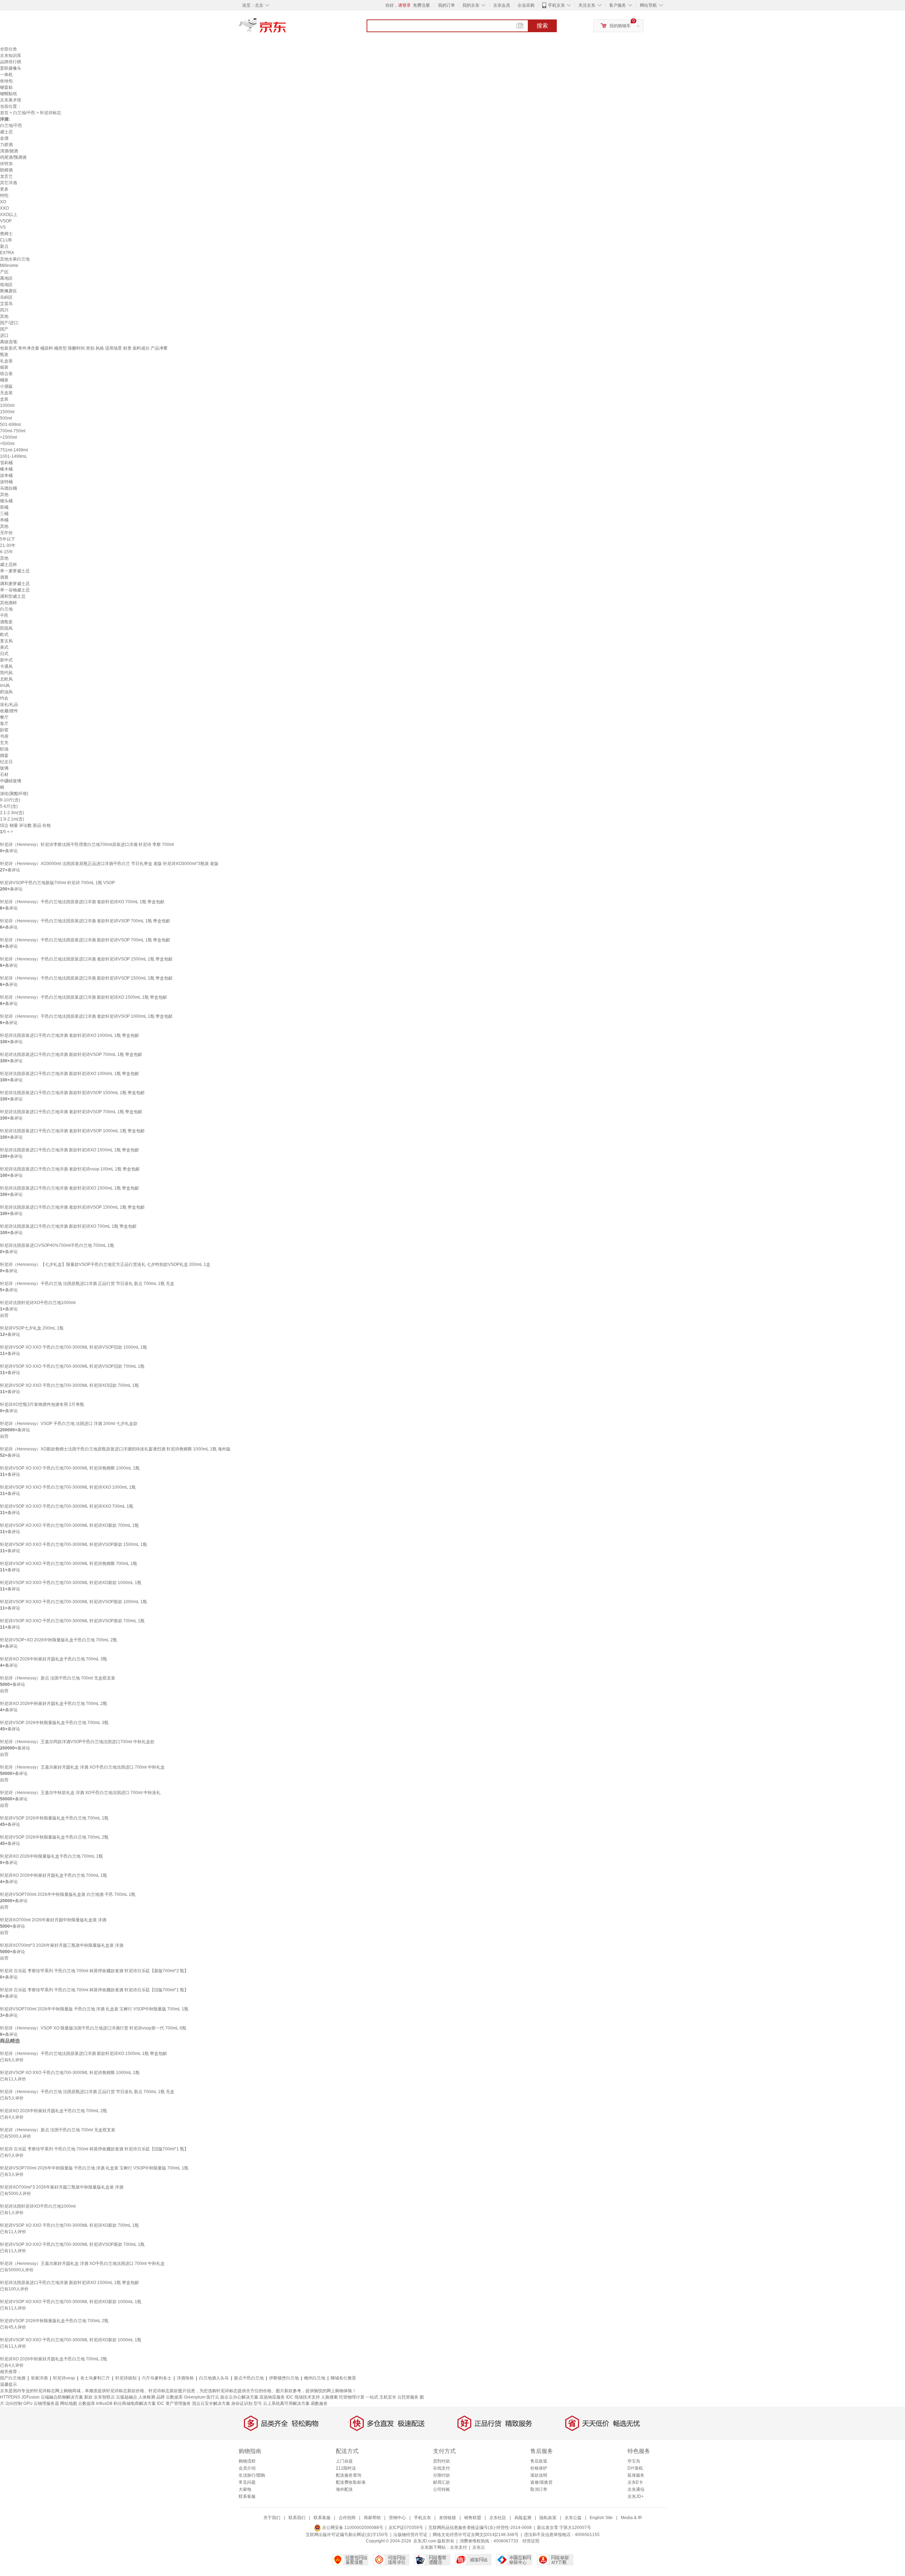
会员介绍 (247, 2468)
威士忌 (6, 132)
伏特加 (6, 164)
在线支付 (442, 2468)
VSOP (6, 221)
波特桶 (6, 482)
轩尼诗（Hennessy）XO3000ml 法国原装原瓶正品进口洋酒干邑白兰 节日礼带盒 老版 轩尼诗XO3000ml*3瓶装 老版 (109, 864)
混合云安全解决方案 (211, 2403)
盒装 (4, 399)
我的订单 (446, 5)
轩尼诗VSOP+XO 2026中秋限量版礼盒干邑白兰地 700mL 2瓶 (59, 1640)
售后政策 (539, 2461)
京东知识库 (11, 56)
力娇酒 (6, 145)
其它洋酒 (8, 183)
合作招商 (347, 2518)
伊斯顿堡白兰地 (284, 2378)
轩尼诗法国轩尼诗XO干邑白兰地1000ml (38, 1303)
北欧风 (6, 679)
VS (3, 227)
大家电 (245, 2489)
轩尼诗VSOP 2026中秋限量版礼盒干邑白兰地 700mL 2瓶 (54, 1837)
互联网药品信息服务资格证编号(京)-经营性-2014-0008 (480, 2528)
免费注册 (421, 5)
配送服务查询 (349, 2475)
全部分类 (8, 49)
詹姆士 (6, 234)
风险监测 (523, 2518)
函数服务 (319, 2403)
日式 (4, 654)
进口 (4, 335)
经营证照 (531, 2541)
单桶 (4, 520)
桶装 (4, 380)
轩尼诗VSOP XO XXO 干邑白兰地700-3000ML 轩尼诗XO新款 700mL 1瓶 (69, 1525)
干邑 (4, 615)
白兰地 (6, 609)
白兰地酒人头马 (214, 2378)
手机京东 (556, 5)
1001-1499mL (14, 456)
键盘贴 (6, 87)
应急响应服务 (272, 2397)
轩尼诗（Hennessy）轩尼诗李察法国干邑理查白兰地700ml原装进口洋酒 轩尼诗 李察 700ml (87, 845)
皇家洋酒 (39, 2378)
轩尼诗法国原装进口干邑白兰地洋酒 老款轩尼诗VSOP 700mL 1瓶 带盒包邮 (71, 1112)
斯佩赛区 (8, 291)
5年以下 (8, 539)
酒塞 (4, 577)
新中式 (6, 660)
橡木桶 (6, 469)
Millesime (9, 265)
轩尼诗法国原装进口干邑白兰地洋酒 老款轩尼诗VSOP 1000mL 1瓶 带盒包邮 (72, 1131)
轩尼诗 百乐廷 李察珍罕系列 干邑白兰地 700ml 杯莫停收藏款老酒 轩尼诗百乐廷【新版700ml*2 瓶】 (94, 1971)
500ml (6, 418)
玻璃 (4, 768)
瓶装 (4, 355)
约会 (4, 698)
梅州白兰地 (315, 2378)
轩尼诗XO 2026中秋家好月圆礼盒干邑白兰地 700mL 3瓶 (54, 1659)
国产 (4, 329)
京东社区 (498, 2518)
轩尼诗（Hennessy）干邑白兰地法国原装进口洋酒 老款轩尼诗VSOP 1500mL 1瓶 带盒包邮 (86, 959)
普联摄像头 (11, 68)
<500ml (7, 444)
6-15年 (7, 552)
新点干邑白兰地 (249, 2378)
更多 (4, 189)
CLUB (6, 240)
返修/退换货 (541, 2482)
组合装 (6, 374)
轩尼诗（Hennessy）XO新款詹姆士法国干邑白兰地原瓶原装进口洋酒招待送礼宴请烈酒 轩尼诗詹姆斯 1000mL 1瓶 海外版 (115, 1449)
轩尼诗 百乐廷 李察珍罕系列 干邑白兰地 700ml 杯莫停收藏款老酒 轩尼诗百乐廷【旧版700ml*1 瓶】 (94, 1990)
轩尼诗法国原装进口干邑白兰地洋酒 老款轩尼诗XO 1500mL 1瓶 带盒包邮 (69, 1188)
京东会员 (502, 5)
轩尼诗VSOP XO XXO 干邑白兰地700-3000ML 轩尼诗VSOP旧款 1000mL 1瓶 (74, 1347)
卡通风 (6, 666)
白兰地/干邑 (24, 113)
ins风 (5, 685)
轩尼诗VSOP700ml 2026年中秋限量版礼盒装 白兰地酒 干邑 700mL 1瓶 (68, 1894)
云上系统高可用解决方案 (286, 2403)
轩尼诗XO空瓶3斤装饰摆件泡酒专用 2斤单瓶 (42, 1404)
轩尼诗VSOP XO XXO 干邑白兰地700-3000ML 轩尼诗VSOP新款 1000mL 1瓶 (74, 1602)
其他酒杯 (8, 603)
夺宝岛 (634, 2461)
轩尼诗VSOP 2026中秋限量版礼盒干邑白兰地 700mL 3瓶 (54, 1723)
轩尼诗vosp (64, 2378)
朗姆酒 (6, 170)
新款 (88, 2397)
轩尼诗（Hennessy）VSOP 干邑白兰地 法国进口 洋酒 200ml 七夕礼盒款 (69, 1424)
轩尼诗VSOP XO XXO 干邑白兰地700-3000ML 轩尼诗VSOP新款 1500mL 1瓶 (74, 1544)
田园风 (6, 628)
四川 (4, 310)
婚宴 (4, 755)
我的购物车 (620, 26)
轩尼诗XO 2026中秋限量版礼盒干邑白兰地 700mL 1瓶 (51, 1856)
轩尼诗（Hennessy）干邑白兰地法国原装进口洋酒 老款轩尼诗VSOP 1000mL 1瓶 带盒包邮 (86, 1016)
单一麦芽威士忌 (15, 571)
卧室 (4, 730)
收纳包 (6, 81)
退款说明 (539, 2475)
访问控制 (14, 2403)
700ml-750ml (13, 431)
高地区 (6, 278)
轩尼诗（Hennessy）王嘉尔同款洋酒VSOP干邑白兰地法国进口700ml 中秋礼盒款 (77, 1742)
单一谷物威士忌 (15, 590)
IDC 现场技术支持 (303, 2397)
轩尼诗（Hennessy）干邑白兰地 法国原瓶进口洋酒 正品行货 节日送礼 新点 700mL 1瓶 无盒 (87, 1284)
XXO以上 (9, 215)
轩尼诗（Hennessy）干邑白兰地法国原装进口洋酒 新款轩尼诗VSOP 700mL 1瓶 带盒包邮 (85, 940)
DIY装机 (635, 2468)
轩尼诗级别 (126, 2378)
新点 (4, 246)
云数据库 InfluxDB (95, 2403)
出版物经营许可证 (410, 2535)
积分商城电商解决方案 (135, 2403)
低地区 (6, 285)
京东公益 (573, 2518)
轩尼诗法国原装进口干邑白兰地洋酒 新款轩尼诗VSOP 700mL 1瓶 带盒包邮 (71, 1055)
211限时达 (346, 2468)
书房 (4, 736)
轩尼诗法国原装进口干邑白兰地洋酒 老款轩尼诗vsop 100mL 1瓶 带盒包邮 (70, 1169)
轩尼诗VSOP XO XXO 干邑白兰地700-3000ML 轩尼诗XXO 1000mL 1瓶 (68, 1487)
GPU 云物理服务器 (41, 2403)
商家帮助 (372, 2518)
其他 (4, 316)
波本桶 (6, 475)
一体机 (6, 75)
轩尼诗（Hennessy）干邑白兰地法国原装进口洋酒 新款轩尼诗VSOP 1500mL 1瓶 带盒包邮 (86, 978)
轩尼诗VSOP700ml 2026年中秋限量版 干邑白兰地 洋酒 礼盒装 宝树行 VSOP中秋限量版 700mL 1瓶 (94, 2009)
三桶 (4, 514)
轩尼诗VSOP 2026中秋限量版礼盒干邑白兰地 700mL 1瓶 (54, 1818)
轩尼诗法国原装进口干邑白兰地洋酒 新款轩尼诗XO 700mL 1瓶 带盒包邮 (68, 1226)
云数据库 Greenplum (186, 2397)
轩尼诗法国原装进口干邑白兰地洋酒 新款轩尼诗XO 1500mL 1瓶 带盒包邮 (69, 1150)
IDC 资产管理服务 (174, 2403)
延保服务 (636, 2475)
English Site (601, 2518)
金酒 (4, 138)
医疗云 (213, 2397)
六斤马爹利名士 (157, 2378)
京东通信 (636, 2489)
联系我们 (297, 2518)
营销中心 (397, 2518)
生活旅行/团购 (252, 2475)
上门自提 (344, 2461)
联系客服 (247, 2496)
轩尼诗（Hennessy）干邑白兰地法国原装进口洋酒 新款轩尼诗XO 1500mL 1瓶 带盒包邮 (83, 997)
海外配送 (344, 2489)
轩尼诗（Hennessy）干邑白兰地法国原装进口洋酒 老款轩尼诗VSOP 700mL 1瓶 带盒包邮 (85, 921)
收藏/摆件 (9, 711)
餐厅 (4, 717)
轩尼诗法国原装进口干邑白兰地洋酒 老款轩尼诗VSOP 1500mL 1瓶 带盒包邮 (72, 1207)
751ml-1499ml (14, 450)
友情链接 (448, 2518)
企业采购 (526, 5)
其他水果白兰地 (15, 259)
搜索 (542, 26)
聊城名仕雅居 (343, 2378)
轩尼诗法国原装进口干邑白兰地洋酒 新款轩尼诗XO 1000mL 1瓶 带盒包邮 (69, 1074)
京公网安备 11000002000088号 (352, 2528)
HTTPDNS (10, 2397)
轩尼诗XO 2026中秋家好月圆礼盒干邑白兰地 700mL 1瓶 (54, 1875)
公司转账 (442, 2489)
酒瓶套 (6, 622)
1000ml (7, 405)
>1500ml (8, 437)
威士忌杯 (8, 565)
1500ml (7, 412)
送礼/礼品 (9, 705)
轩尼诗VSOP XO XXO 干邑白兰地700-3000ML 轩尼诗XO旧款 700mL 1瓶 (69, 1385)
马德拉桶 (8, 488)
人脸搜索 (329, 2397)
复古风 (6, 641)
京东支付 (459, 2547)
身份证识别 (242, 2403)
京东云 (479, 2547)
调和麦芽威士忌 (15, 584)
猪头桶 (6, 501)
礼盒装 (6, 361)
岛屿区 (6, 297)
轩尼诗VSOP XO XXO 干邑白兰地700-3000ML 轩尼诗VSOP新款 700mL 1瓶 (72, 1621)
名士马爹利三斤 (95, 2378)
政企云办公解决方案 (239, 2397)
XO (3, 202)
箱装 (4, 367)
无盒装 (6, 393)
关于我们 (272, 2518)
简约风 (6, 673)
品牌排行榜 (11, 62)
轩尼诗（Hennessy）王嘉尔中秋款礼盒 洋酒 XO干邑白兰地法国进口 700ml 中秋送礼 (80, 1793)
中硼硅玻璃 (11, 781)
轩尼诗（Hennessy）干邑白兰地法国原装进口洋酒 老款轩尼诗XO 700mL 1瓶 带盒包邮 (82, 902)
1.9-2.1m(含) (12, 819)
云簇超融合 (127, 2397)
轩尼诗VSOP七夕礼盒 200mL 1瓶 (32, 1328)
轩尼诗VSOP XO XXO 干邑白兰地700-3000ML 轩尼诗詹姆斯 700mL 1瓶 (69, 1564)
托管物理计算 (352, 2397)
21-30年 (8, 545)
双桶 (4, 507)
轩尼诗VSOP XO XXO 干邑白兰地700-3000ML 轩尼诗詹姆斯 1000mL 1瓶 (70, 1468)
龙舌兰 (6, 176)
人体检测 (147, 2397)
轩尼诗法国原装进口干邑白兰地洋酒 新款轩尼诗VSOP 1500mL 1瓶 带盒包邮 (72, 1093)
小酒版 (6, 386)
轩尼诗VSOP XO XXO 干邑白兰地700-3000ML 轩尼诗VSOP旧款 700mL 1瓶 (72, 1366)
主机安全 (388, 2397)
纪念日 (6, 762)
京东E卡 (635, 2482)
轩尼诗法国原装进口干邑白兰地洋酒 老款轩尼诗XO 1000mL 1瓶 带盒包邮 (69, 1035)
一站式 (372, 2397)
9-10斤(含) (10, 800)
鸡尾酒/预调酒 (13, 157)
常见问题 (247, 2482)
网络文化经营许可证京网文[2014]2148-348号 (476, 2535)
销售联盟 (473, 2518)
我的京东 (471, 5)
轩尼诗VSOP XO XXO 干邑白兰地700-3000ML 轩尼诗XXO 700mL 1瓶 (67, 1506)
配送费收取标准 (351, 2482)
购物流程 (247, 2461)
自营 (4, 1315)
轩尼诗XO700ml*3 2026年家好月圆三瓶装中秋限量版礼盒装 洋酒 (62, 1945)
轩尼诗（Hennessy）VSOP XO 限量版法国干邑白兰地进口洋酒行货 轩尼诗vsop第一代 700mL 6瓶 (93, 2028)
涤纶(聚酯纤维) (14, 794)
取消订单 (539, 2489)
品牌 (160, 2397)
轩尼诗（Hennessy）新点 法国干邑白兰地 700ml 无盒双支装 (58, 1678)
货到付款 (442, 2461)
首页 (4, 113)
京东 (286, 28)
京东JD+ (636, 2496)
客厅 (4, 724)
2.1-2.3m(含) (12, 813)
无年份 (6, 533)
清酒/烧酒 (9, 151)
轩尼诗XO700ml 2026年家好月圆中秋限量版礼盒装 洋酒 (53, 1920)
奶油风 (6, 692)
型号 (258, 2403)
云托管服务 (408, 2397)
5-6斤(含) (9, 806)
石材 (4, 775)
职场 (4, 749)
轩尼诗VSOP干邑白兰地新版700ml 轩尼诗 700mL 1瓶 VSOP (57, 883)
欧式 (4, 635)
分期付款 (442, 2475)
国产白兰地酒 (13, 2378)
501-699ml (10, 425)
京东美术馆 (11, 100)
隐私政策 (548, 2518)
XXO (4, 208)
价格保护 (539, 2468)
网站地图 (69, 2403)
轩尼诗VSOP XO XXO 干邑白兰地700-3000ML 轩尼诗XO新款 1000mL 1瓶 (71, 1583)
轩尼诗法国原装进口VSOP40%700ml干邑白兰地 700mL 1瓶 (57, 1245)
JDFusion (30, 2397)
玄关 (4, 743)
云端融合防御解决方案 (62, 2397)
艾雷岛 (6, 304)
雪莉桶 (6, 463)
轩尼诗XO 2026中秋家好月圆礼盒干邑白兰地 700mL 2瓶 (54, 1704)
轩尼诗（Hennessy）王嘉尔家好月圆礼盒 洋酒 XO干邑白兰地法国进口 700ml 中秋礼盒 (82, 1767)
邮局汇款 (442, 2482)
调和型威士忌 (13, 596)
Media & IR (631, 2518)
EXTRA (7, 253)
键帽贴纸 (8, 94)
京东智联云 (104, 2397)
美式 (4, 647)
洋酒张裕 (185, 2378)
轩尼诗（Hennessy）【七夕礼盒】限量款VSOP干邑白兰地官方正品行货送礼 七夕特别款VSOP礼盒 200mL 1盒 (105, 1264)
